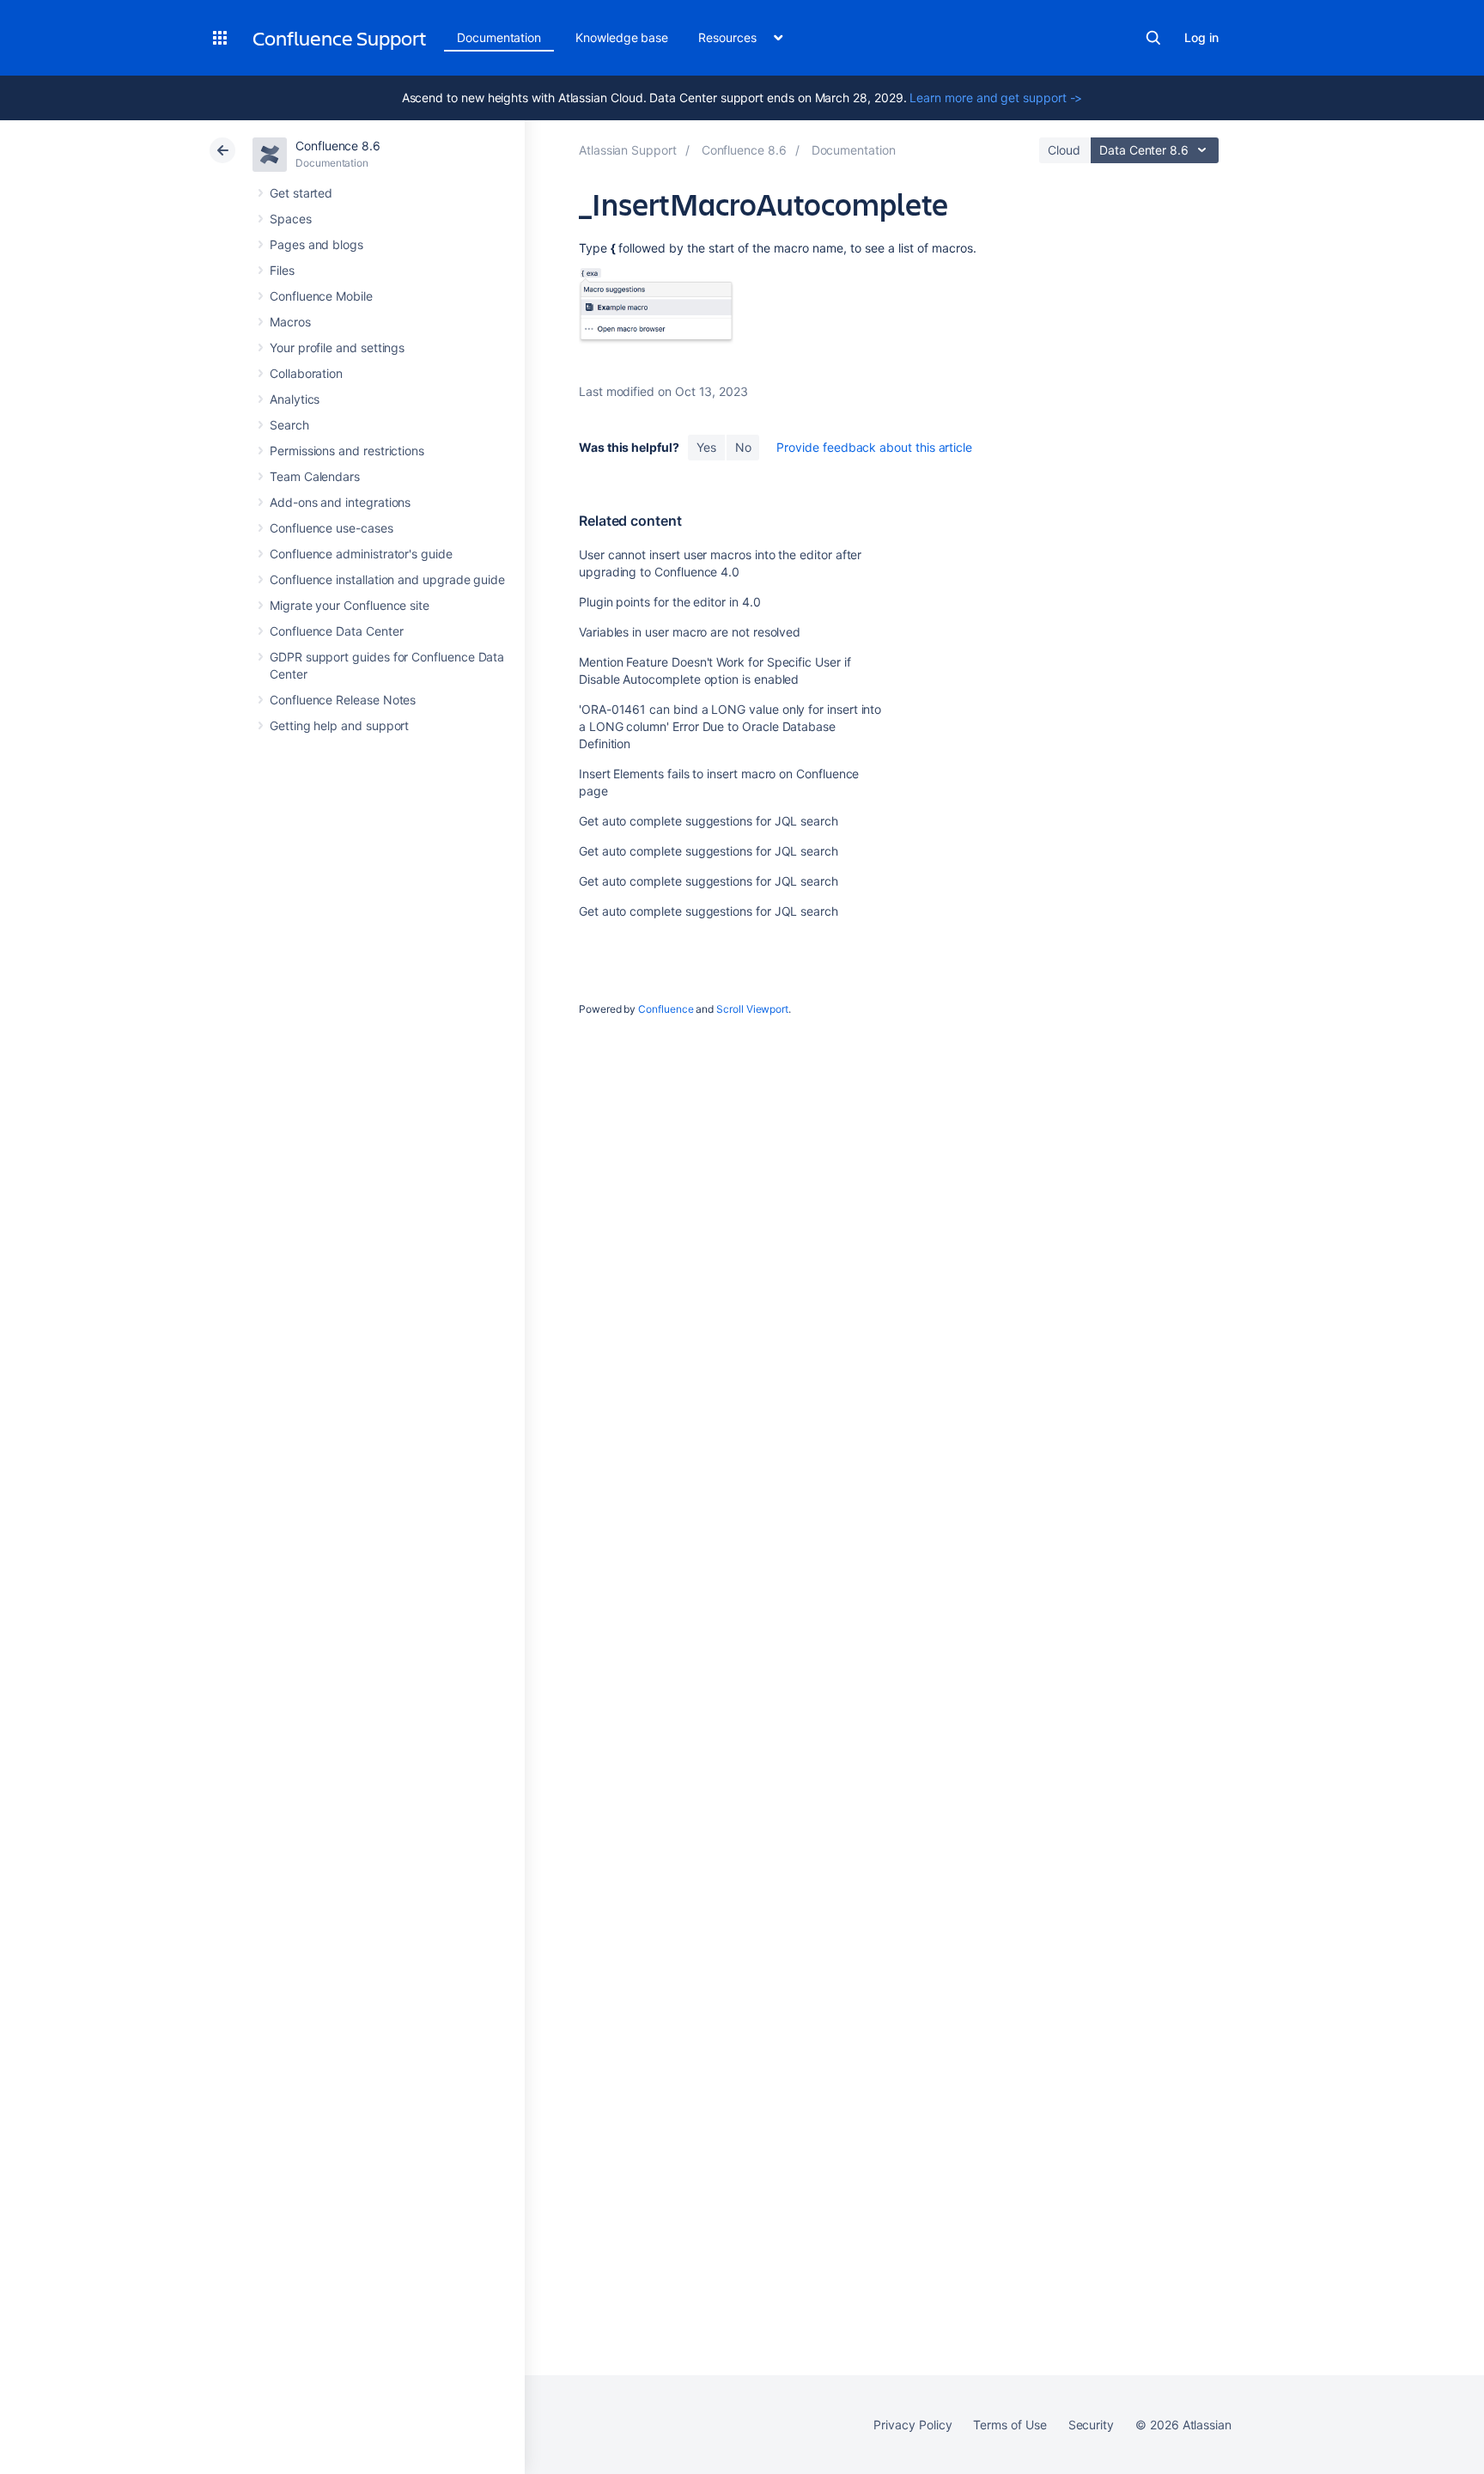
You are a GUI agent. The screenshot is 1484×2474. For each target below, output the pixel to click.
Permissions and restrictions (347, 451)
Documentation (499, 37)
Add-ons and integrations (340, 502)
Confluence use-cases (331, 528)
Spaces (291, 219)
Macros (290, 322)
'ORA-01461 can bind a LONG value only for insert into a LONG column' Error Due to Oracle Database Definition (730, 726)
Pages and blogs (316, 244)
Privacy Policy (912, 2425)
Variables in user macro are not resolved (690, 632)
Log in (1201, 37)
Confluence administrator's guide (361, 554)
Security (1091, 2425)
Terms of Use (1010, 2425)
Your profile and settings (337, 347)
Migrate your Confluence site (350, 605)
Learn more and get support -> (996, 97)
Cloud (1064, 150)
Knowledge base (622, 37)
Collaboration (306, 373)
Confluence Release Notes (343, 700)
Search (1153, 38)
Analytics (295, 399)
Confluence (666, 1009)
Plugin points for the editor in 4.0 (670, 602)
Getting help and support (339, 725)
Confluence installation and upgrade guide (387, 579)
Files (282, 270)
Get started (301, 193)
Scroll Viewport (752, 1009)
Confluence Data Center (336, 631)
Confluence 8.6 (338, 146)
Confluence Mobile (321, 296)
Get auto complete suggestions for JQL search (709, 821)
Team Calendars (315, 476)
